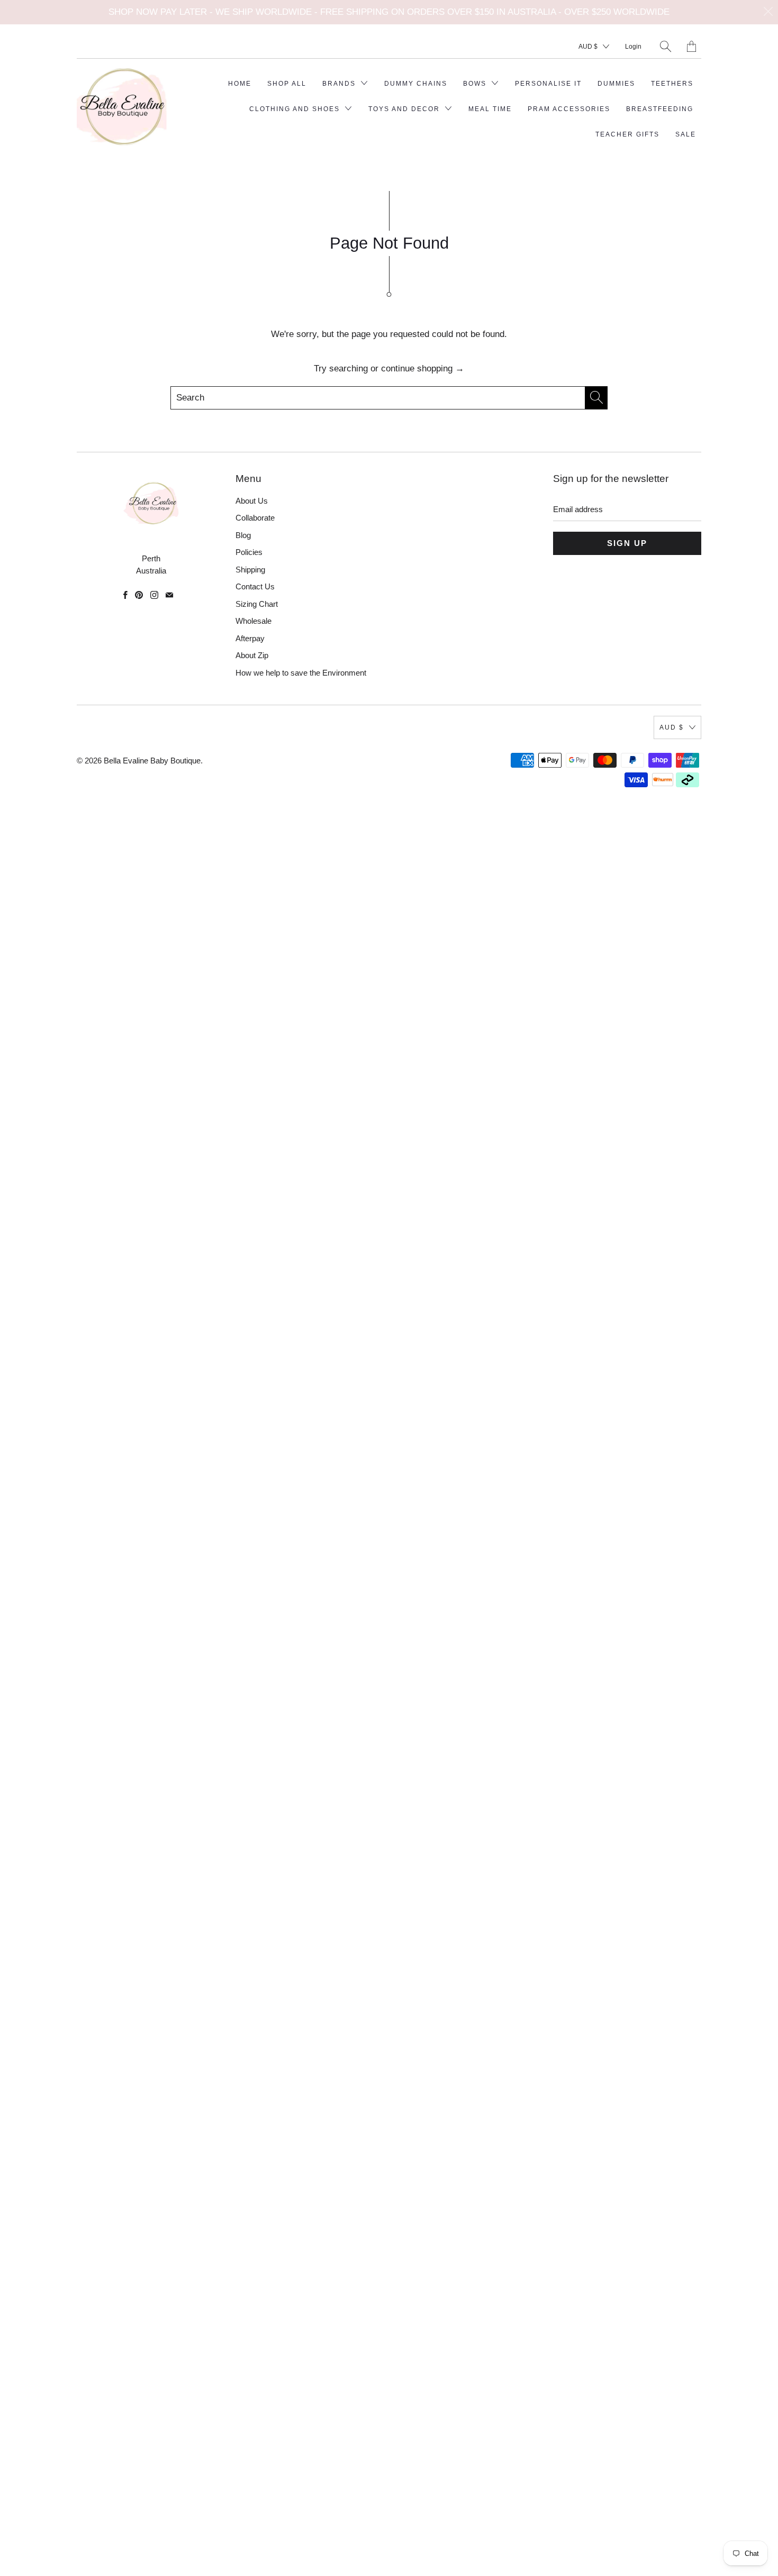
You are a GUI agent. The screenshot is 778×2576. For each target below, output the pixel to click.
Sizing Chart (257, 604)
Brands (340, 84)
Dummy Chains (416, 84)
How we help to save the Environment (301, 673)
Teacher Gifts (627, 134)
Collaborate (255, 518)
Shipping (250, 570)
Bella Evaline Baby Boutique (152, 761)
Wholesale (254, 621)
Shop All (287, 84)
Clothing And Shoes (296, 109)
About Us (252, 501)
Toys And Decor (405, 109)
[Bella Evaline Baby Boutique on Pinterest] (139, 595)
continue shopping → (423, 368)
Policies (249, 552)
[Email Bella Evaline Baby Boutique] (169, 595)
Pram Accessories (569, 109)
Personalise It (548, 84)
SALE (686, 134)
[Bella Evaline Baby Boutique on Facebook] (125, 595)
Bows (476, 84)
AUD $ (588, 47)
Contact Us (255, 586)
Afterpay (250, 638)
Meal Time (490, 109)
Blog (243, 535)
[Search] (666, 46)
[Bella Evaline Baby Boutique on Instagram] (154, 595)
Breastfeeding (660, 109)
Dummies (616, 84)
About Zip (252, 655)
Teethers (672, 84)
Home (240, 84)
